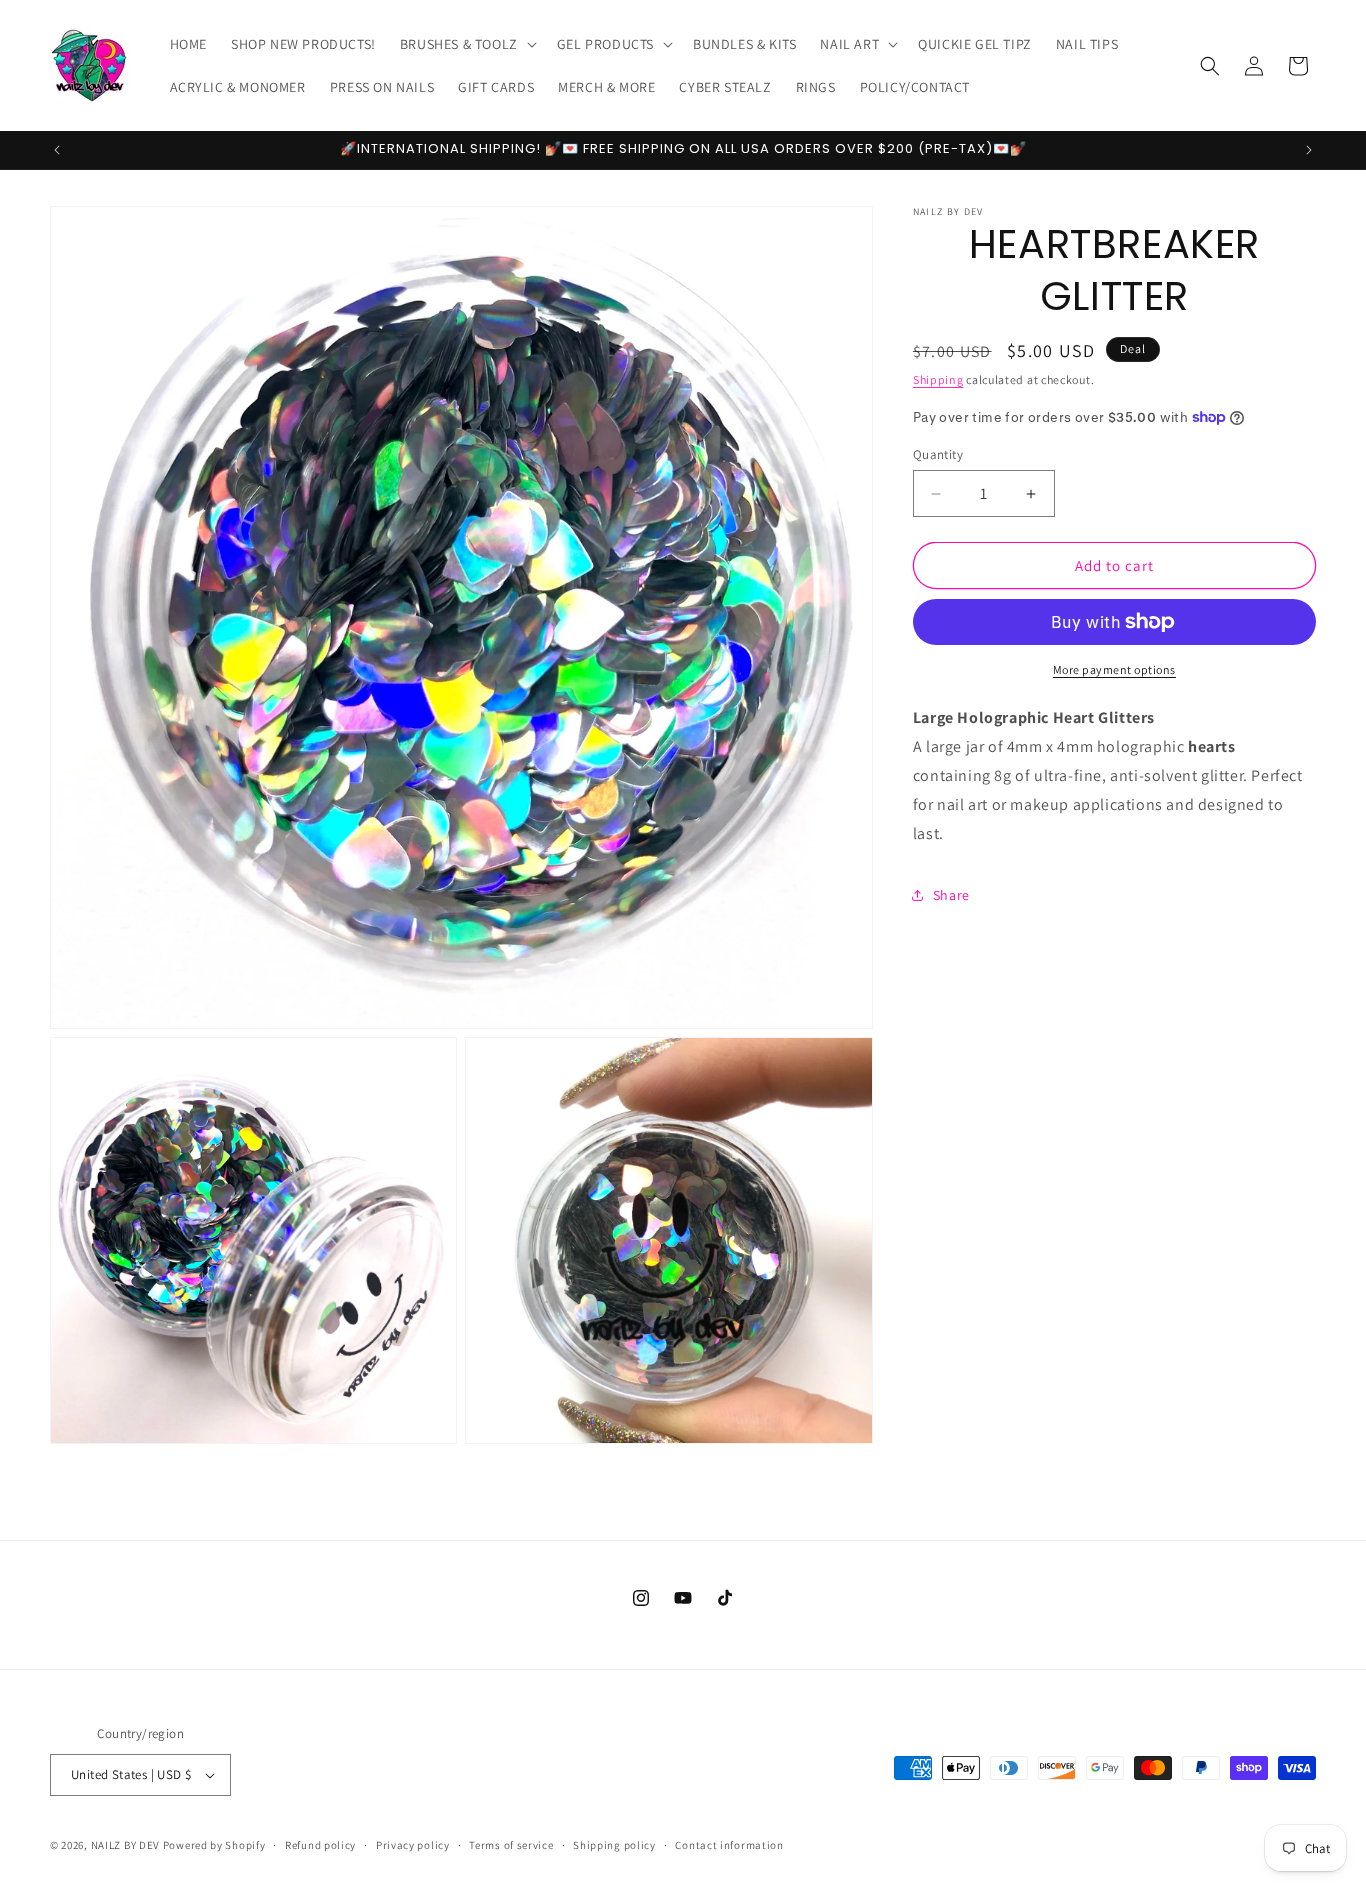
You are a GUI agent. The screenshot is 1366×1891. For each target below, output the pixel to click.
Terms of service (511, 1845)
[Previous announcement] (57, 150)
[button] (466, 44)
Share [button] (951, 894)
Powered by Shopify (214, 1845)
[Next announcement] (1309, 150)
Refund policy (320, 1845)
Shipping (938, 379)
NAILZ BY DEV (125, 1845)
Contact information (729, 1845)
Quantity (938, 454)
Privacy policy (413, 1845)
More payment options (1114, 669)
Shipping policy (614, 1845)
